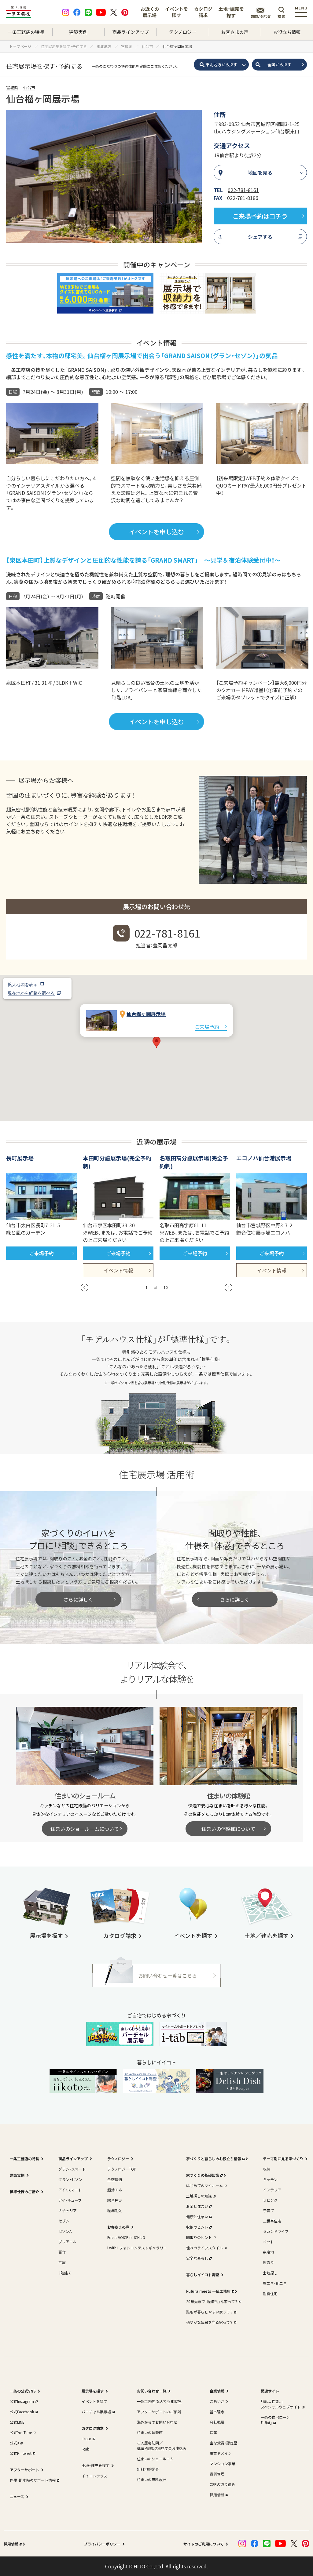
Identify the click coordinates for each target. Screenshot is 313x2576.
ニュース (17, 2496)
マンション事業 (223, 2464)
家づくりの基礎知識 (203, 2175)
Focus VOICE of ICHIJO (126, 2237)
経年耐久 (115, 2210)
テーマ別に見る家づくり (283, 2159)
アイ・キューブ (70, 2200)
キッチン (270, 2179)
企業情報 (217, 2391)
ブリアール (67, 2242)
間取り (268, 2262)
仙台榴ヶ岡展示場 (146, 1014)
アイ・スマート (70, 2190)
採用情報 (217, 2495)
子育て (268, 2210)
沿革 (213, 2432)
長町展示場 (20, 1158)
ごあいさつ (219, 2401)
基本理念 (217, 2412)
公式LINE (17, 2422)
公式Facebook (22, 2412)
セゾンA (65, 2231)
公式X (15, 2443)
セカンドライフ (276, 2231)
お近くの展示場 (150, 12)
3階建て (65, 2273)
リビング (270, 2200)
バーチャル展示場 (96, 2412)
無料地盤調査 (148, 2469)
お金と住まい (197, 2206)
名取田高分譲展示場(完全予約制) (194, 1162)
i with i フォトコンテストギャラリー (137, 2248)
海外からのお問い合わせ (157, 2422)
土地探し (270, 2273)
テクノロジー (183, 32)
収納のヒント (197, 2227)
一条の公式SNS (23, 2391)
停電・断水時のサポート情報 (33, 2480)
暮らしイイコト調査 (203, 2275)
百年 (62, 2252)
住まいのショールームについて (85, 1829)
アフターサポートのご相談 (159, 2412)
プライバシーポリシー (102, 2544)
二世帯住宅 (272, 2221)
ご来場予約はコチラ (260, 216)
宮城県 (12, 87)
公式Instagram (22, 2401)
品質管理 (217, 2474)
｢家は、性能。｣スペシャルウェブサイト (281, 2404)
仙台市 (29, 87)
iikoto (87, 2438)
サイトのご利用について (204, 2544)
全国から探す (279, 65)
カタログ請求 (203, 12)
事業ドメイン (221, 2453)
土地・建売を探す (231, 12)
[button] (156, 1042)
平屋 (62, 2262)
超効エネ (115, 2190)
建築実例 (78, 32)
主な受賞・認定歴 (223, 2443)
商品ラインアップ (131, 32)
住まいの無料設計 (152, 2479)
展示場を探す (93, 2391)
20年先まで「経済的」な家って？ (212, 2301)
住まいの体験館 (150, 2432)
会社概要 (217, 2422)
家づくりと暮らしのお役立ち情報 (214, 2159)
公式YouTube (21, 2432)
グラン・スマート (72, 2169)
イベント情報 (118, 1270)
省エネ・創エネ (275, 2283)
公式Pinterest (21, 2453)
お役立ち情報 (287, 32)
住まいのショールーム (155, 2459)
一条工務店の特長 (26, 32)
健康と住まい (197, 2217)
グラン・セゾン (70, 2179)
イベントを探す (177, 12)
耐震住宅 (270, 2293)
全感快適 (115, 2179)
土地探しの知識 (199, 2196)
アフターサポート (24, 2470)
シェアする (260, 237)
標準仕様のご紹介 (24, 2191)
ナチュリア (68, 2210)
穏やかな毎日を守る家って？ (209, 2322)
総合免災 (115, 2200)
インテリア (272, 2190)
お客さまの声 (235, 32)
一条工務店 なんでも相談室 (159, 2401)
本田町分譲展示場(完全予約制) (117, 1162)
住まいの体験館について (228, 1829)
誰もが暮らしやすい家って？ (209, 2312)
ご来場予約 (207, 1027)
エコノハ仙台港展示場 (264, 1158)
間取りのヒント (199, 2237)
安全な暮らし (197, 2258)
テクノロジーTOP (122, 2169)
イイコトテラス (94, 2476)
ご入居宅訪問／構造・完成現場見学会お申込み (162, 2445)
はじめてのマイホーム (204, 2185)
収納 (267, 2169)
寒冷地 (268, 2252)
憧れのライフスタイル (204, 2248)
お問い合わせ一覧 (152, 2391)
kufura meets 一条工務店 (208, 2291)
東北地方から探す (221, 65)
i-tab (86, 2449)
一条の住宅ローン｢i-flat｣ (275, 2420)
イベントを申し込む (156, 532)
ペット (268, 2242)
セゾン (64, 2221)
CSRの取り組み (222, 2484)
